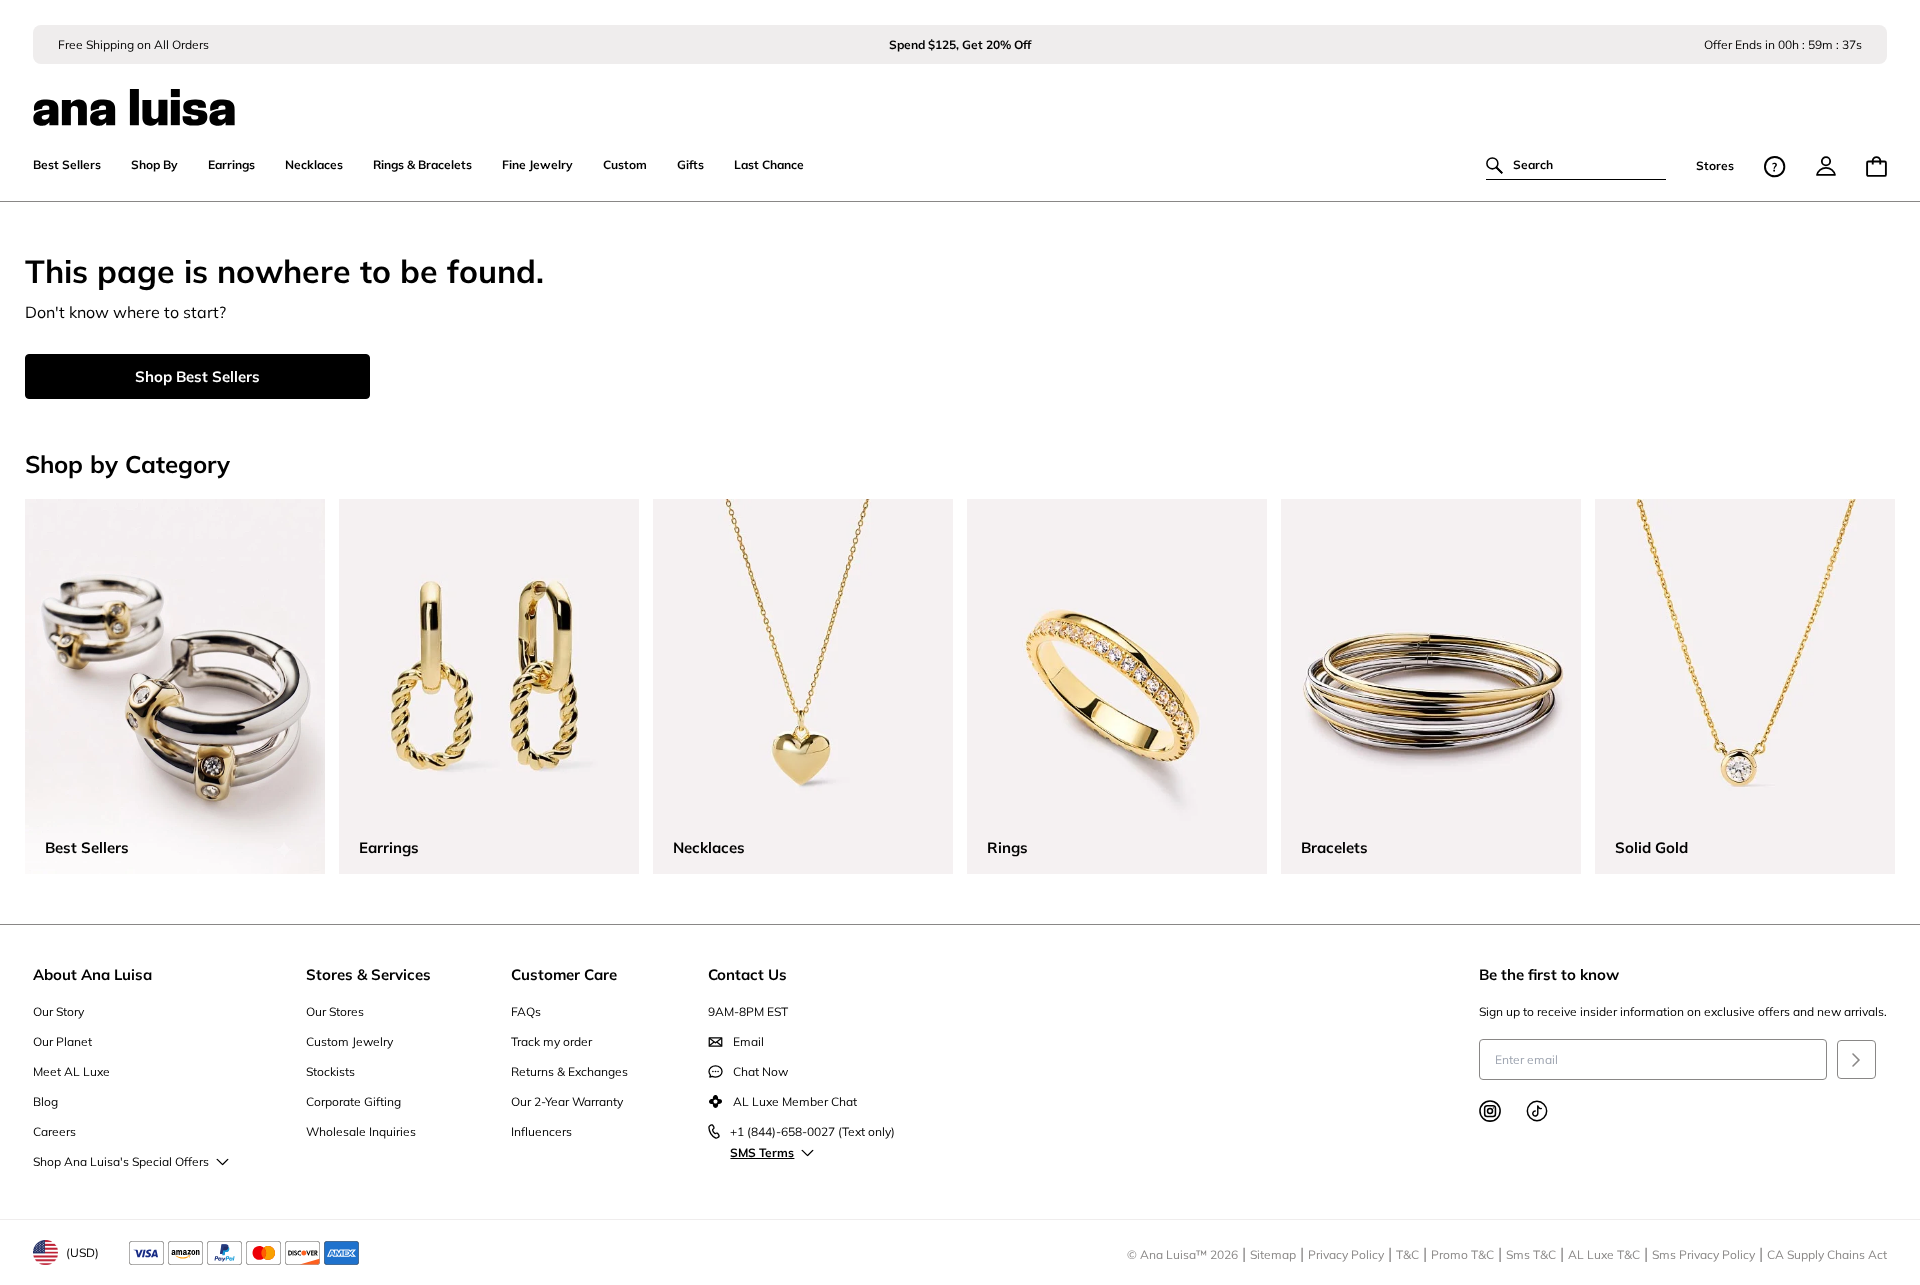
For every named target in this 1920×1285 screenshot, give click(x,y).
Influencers (541, 1131)
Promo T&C (1462, 1254)
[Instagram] (1490, 1111)
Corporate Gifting (353, 1101)
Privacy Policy (1346, 1254)
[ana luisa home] (959, 95)
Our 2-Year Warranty (567, 1101)
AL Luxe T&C (1604, 1254)
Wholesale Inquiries (361, 1131)
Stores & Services (368, 974)
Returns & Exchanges (569, 1071)
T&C (1407, 1254)
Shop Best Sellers (197, 376)
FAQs (526, 1011)
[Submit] (1856, 1059)
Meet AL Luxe (71, 1071)
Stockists (330, 1071)
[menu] (1826, 166)
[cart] (1876, 166)
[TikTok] (1537, 1111)
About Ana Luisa (92, 974)
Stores (1715, 166)
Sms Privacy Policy (1703, 1254)
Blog (45, 1101)
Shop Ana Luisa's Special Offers (121, 1161)
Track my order (551, 1041)
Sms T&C (1531, 1254)
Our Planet (62, 1041)
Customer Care (564, 974)
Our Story (58, 1011)
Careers (54, 1131)
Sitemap (1273, 1254)
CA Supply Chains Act (1827, 1254)
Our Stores (335, 1011)
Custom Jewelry (349, 1041)
